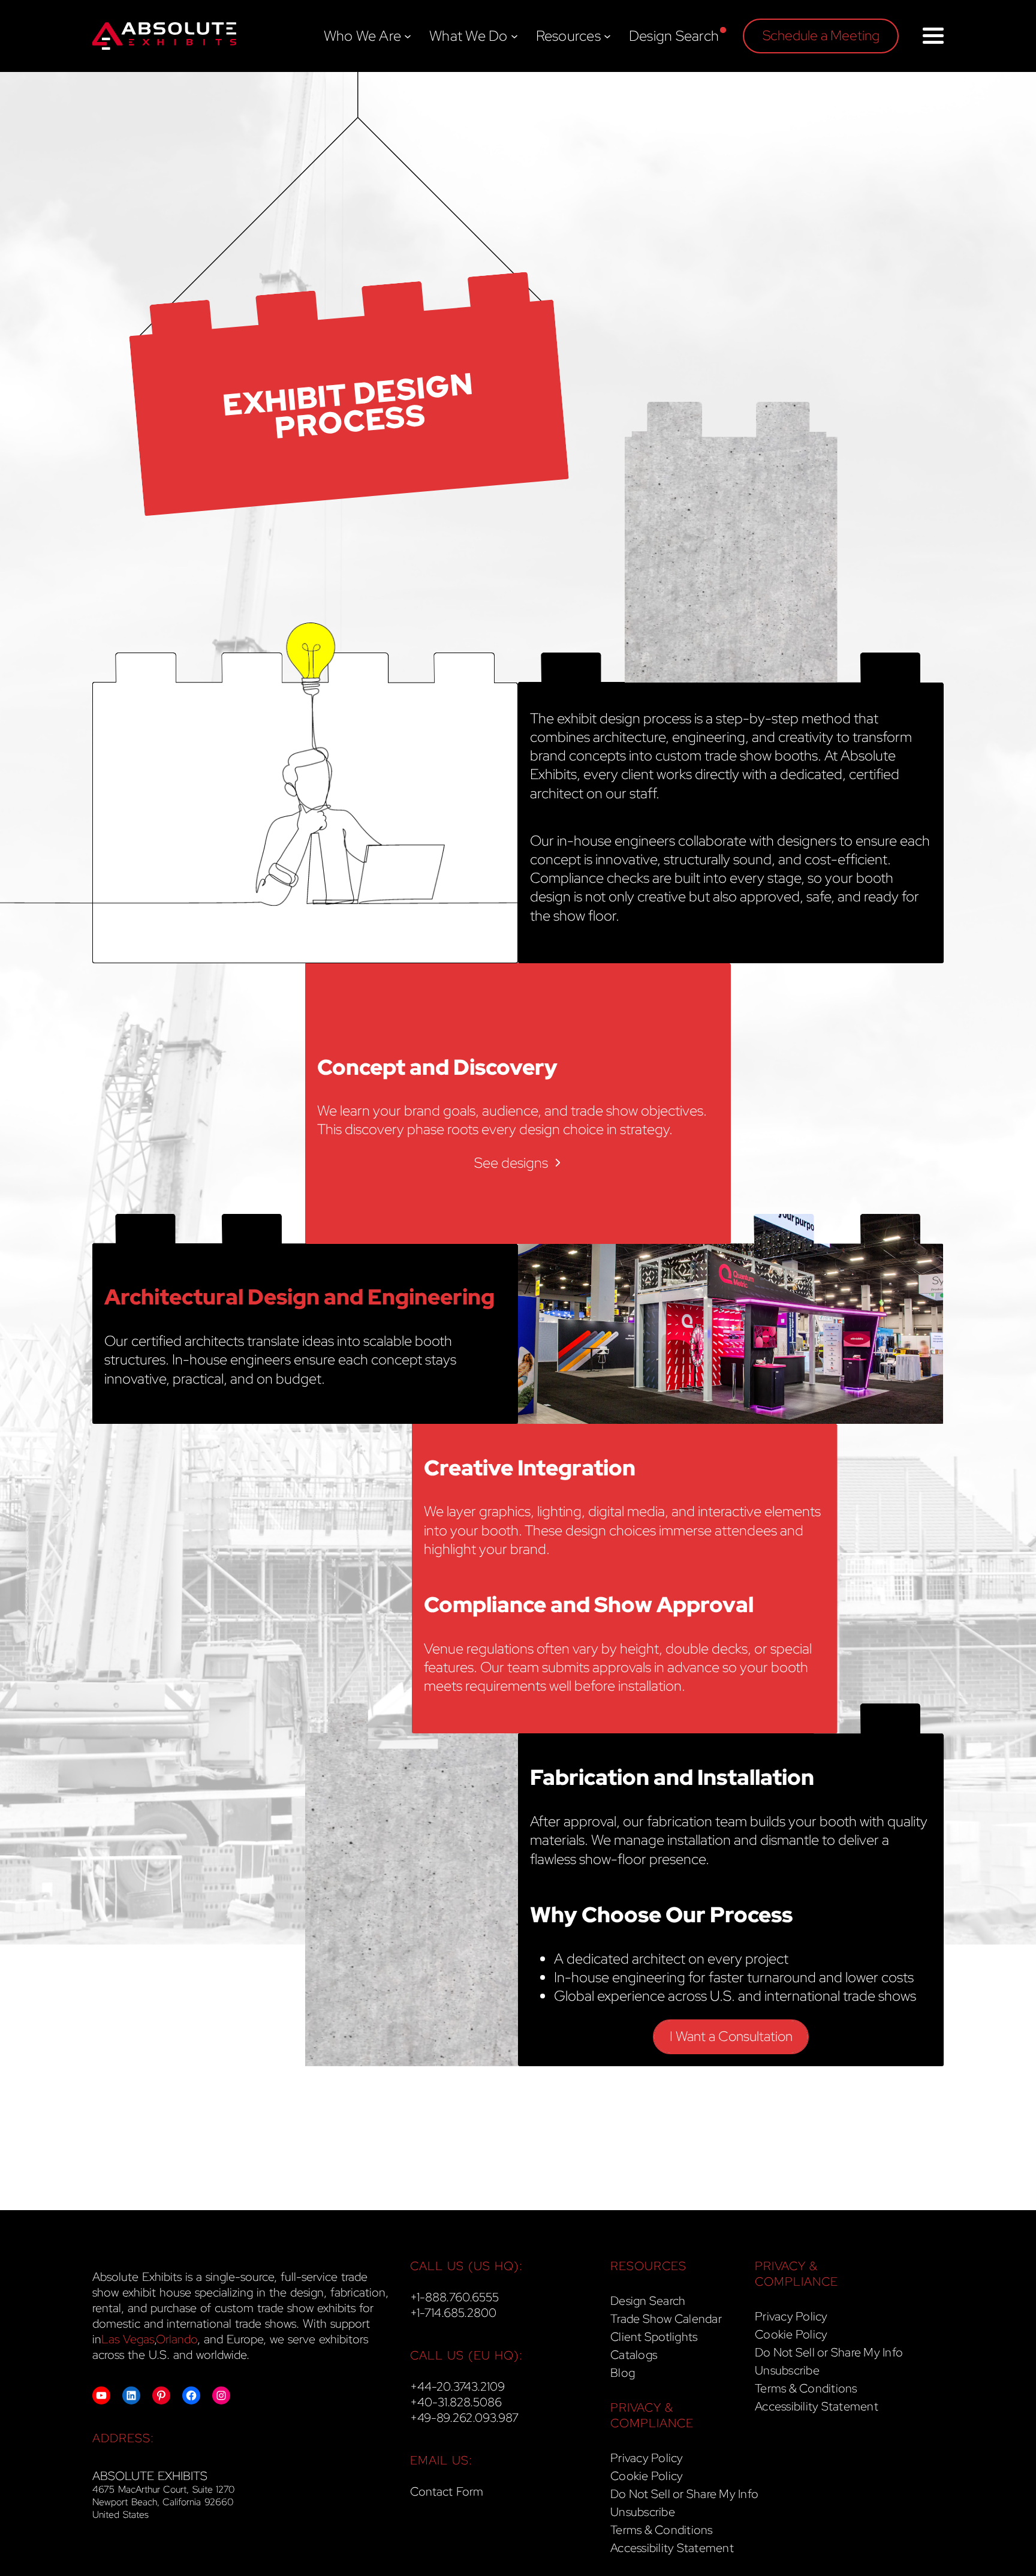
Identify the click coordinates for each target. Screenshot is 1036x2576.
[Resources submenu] (607, 36)
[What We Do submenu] (514, 36)
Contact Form (447, 2491)
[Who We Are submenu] (408, 36)
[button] (821, 36)
